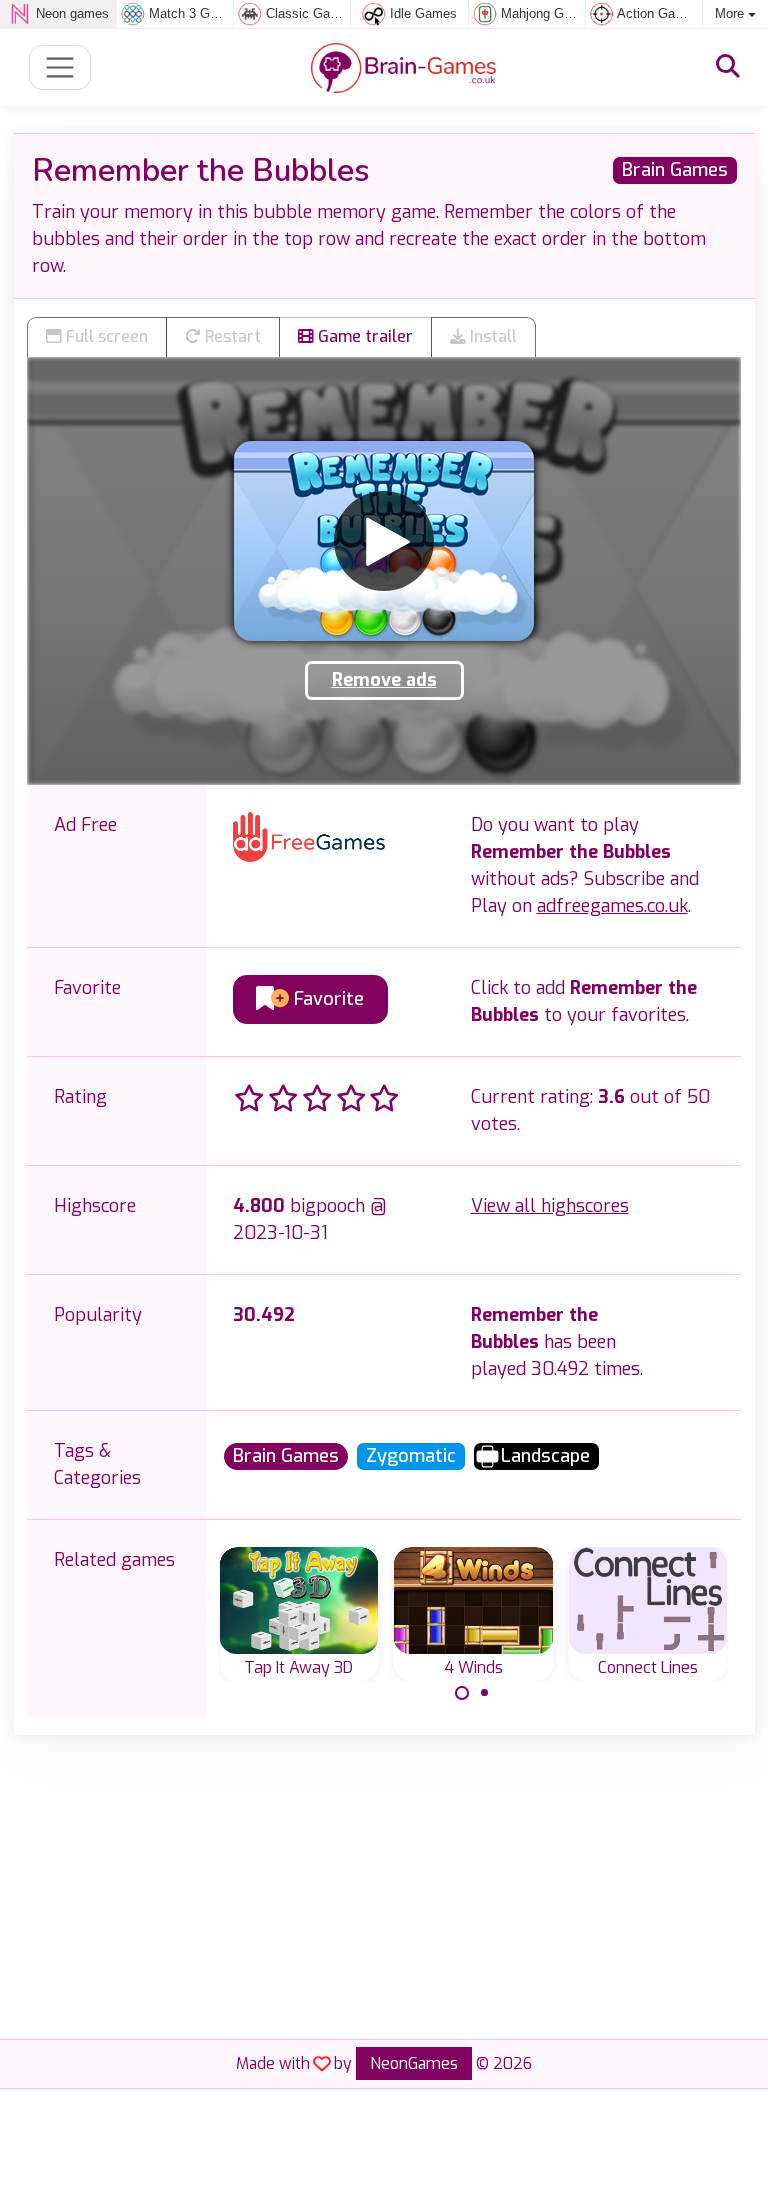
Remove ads (384, 680)
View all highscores (550, 1206)
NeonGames (414, 2063)
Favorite (326, 999)
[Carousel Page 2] (485, 1693)
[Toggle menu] (60, 67)
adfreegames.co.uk (612, 906)
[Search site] (728, 67)
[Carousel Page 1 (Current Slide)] (462, 1693)
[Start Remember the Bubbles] (384, 541)
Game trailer (363, 336)
